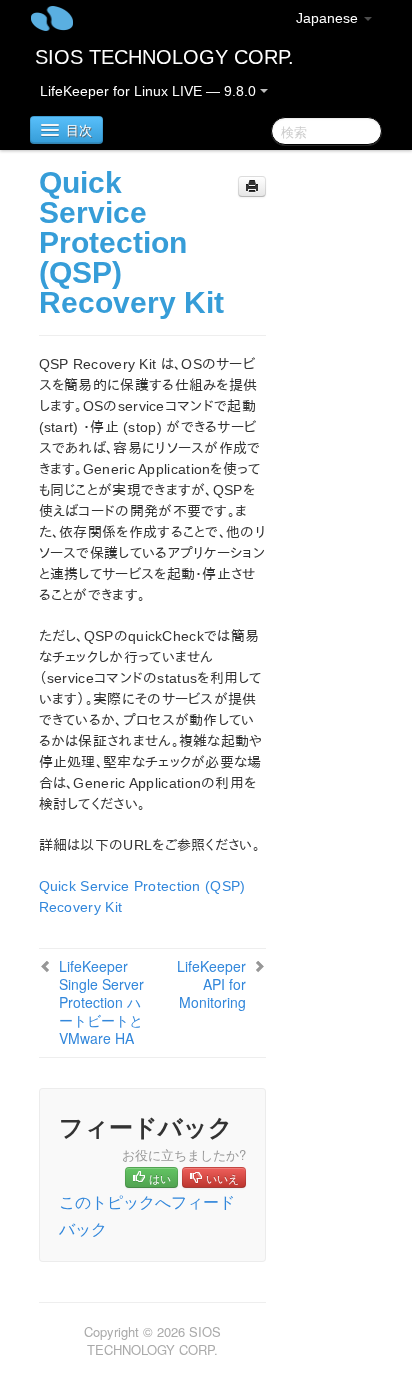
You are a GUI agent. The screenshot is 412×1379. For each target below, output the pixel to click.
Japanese (329, 18)
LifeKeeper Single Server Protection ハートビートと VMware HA (101, 1002)
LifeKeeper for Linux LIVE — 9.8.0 (150, 91)
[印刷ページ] (252, 186)
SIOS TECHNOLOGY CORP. (164, 57)
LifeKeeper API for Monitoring (211, 984)
